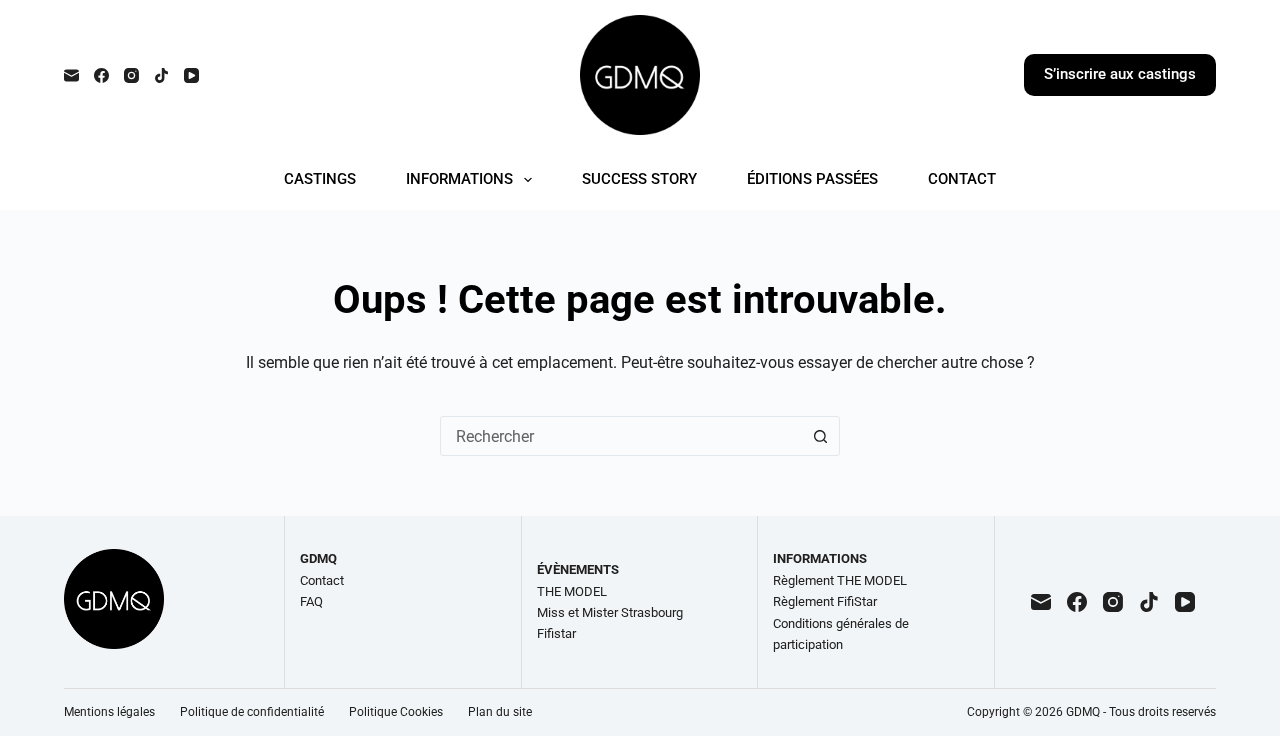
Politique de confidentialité (252, 712)
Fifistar (556, 633)
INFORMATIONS (459, 179)
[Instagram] (131, 75)
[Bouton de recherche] (820, 436)
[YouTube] (191, 75)
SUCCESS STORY (639, 179)
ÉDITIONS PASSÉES (812, 179)
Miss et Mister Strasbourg (610, 612)
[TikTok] (161, 75)
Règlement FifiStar (825, 601)
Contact (322, 580)
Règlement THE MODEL (840, 580)
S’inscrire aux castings (1120, 74)
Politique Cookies (396, 712)
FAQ (311, 601)
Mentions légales (109, 712)
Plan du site (500, 712)
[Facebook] (101, 75)
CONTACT (962, 179)
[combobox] (621, 436)
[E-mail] (71, 75)
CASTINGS (320, 179)
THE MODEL (572, 591)
